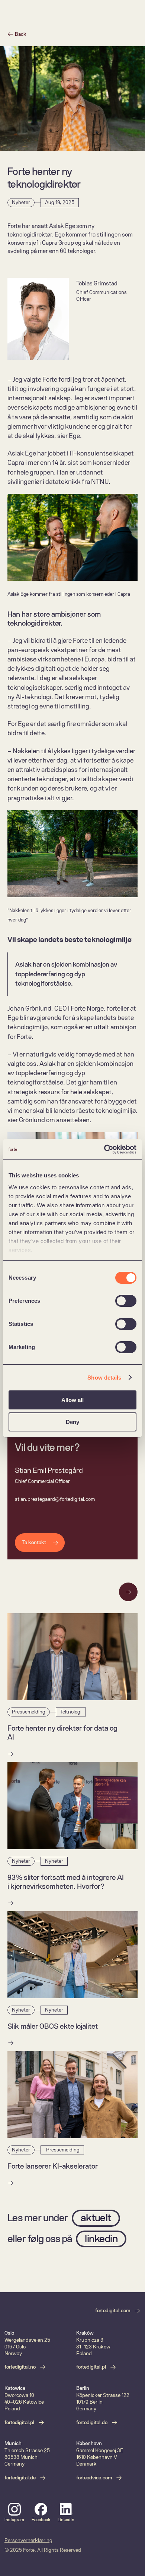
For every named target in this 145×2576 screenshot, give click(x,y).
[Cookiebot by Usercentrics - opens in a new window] (104, 1149)
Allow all (72, 1400)
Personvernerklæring (28, 2540)
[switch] (126, 1301)
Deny (72, 1422)
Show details (104, 1378)
